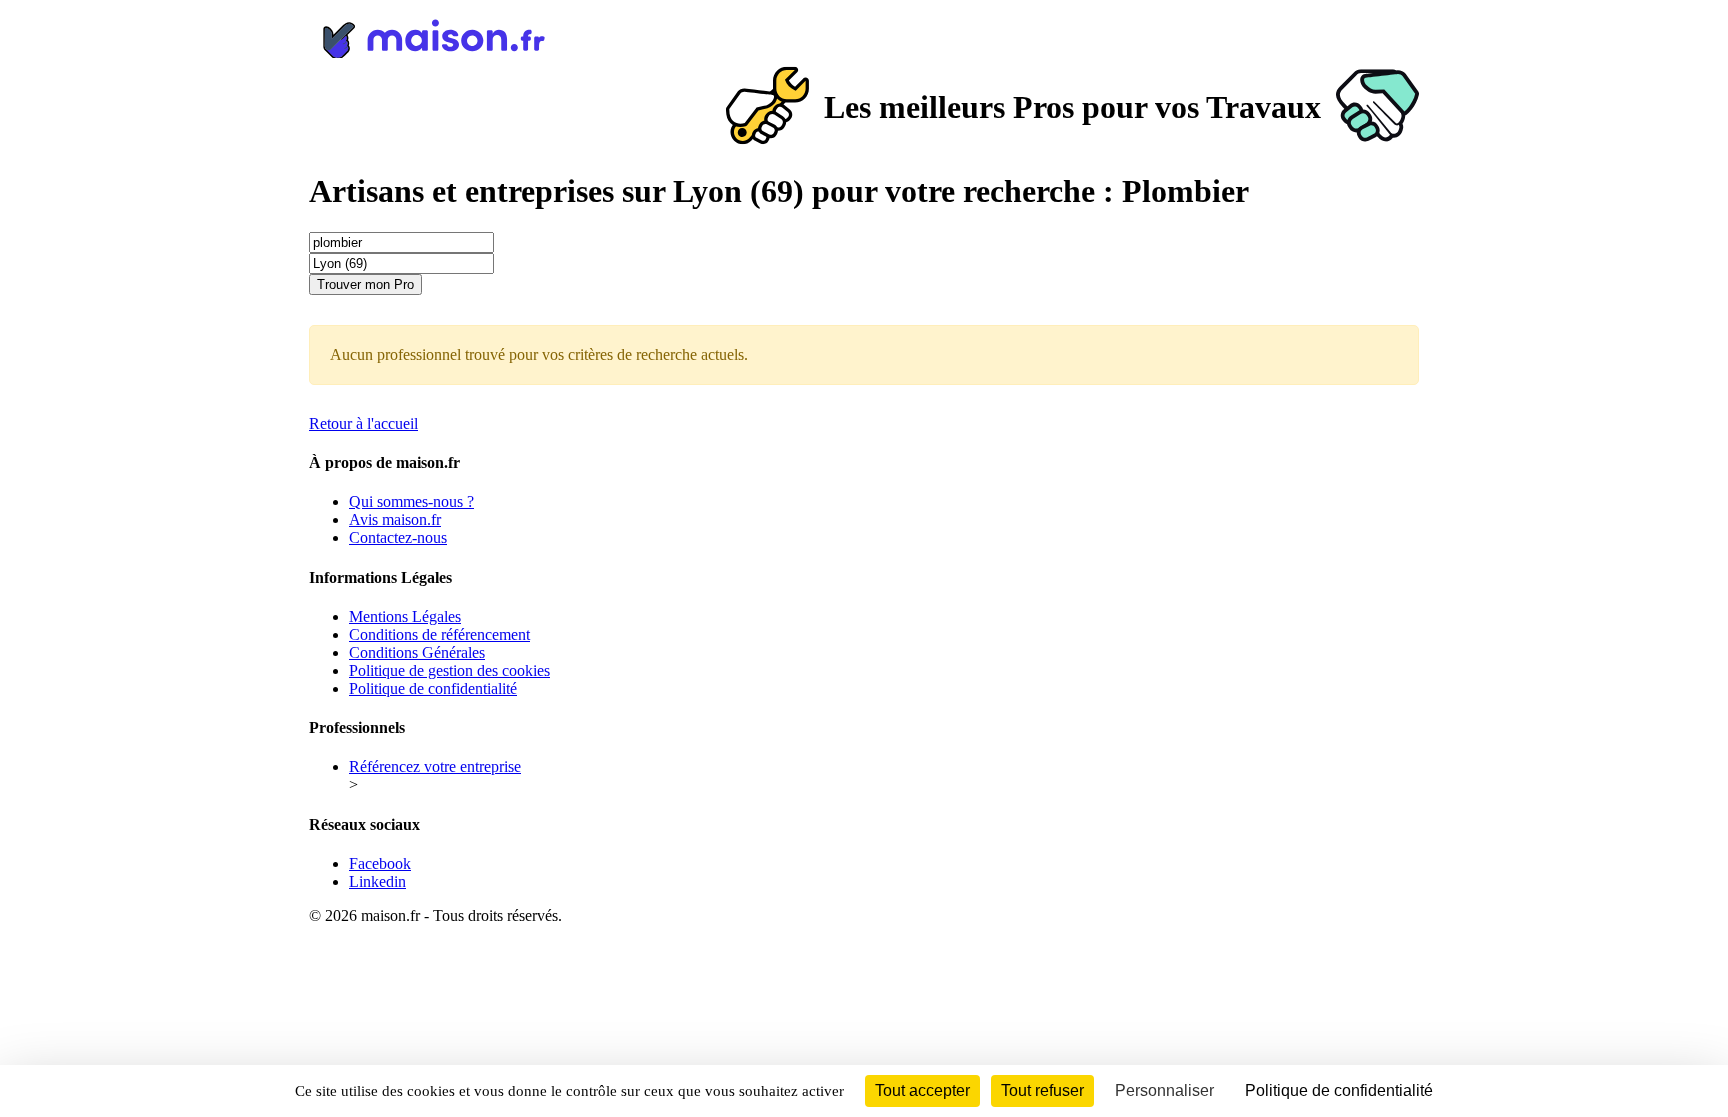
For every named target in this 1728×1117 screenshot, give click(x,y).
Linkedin (377, 881)
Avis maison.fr (395, 519)
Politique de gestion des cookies (449, 670)
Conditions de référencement (439, 634)
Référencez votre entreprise (435, 766)
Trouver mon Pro (365, 284)
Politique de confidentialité (433, 688)
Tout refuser (1042, 1090)
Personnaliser (1164, 1090)
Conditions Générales (417, 652)
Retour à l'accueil (363, 423)
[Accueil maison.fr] (864, 35)
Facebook (380, 863)
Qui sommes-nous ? (411, 501)
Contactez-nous (398, 537)
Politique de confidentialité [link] (1339, 1090)
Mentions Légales (405, 616)
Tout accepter (922, 1090)
